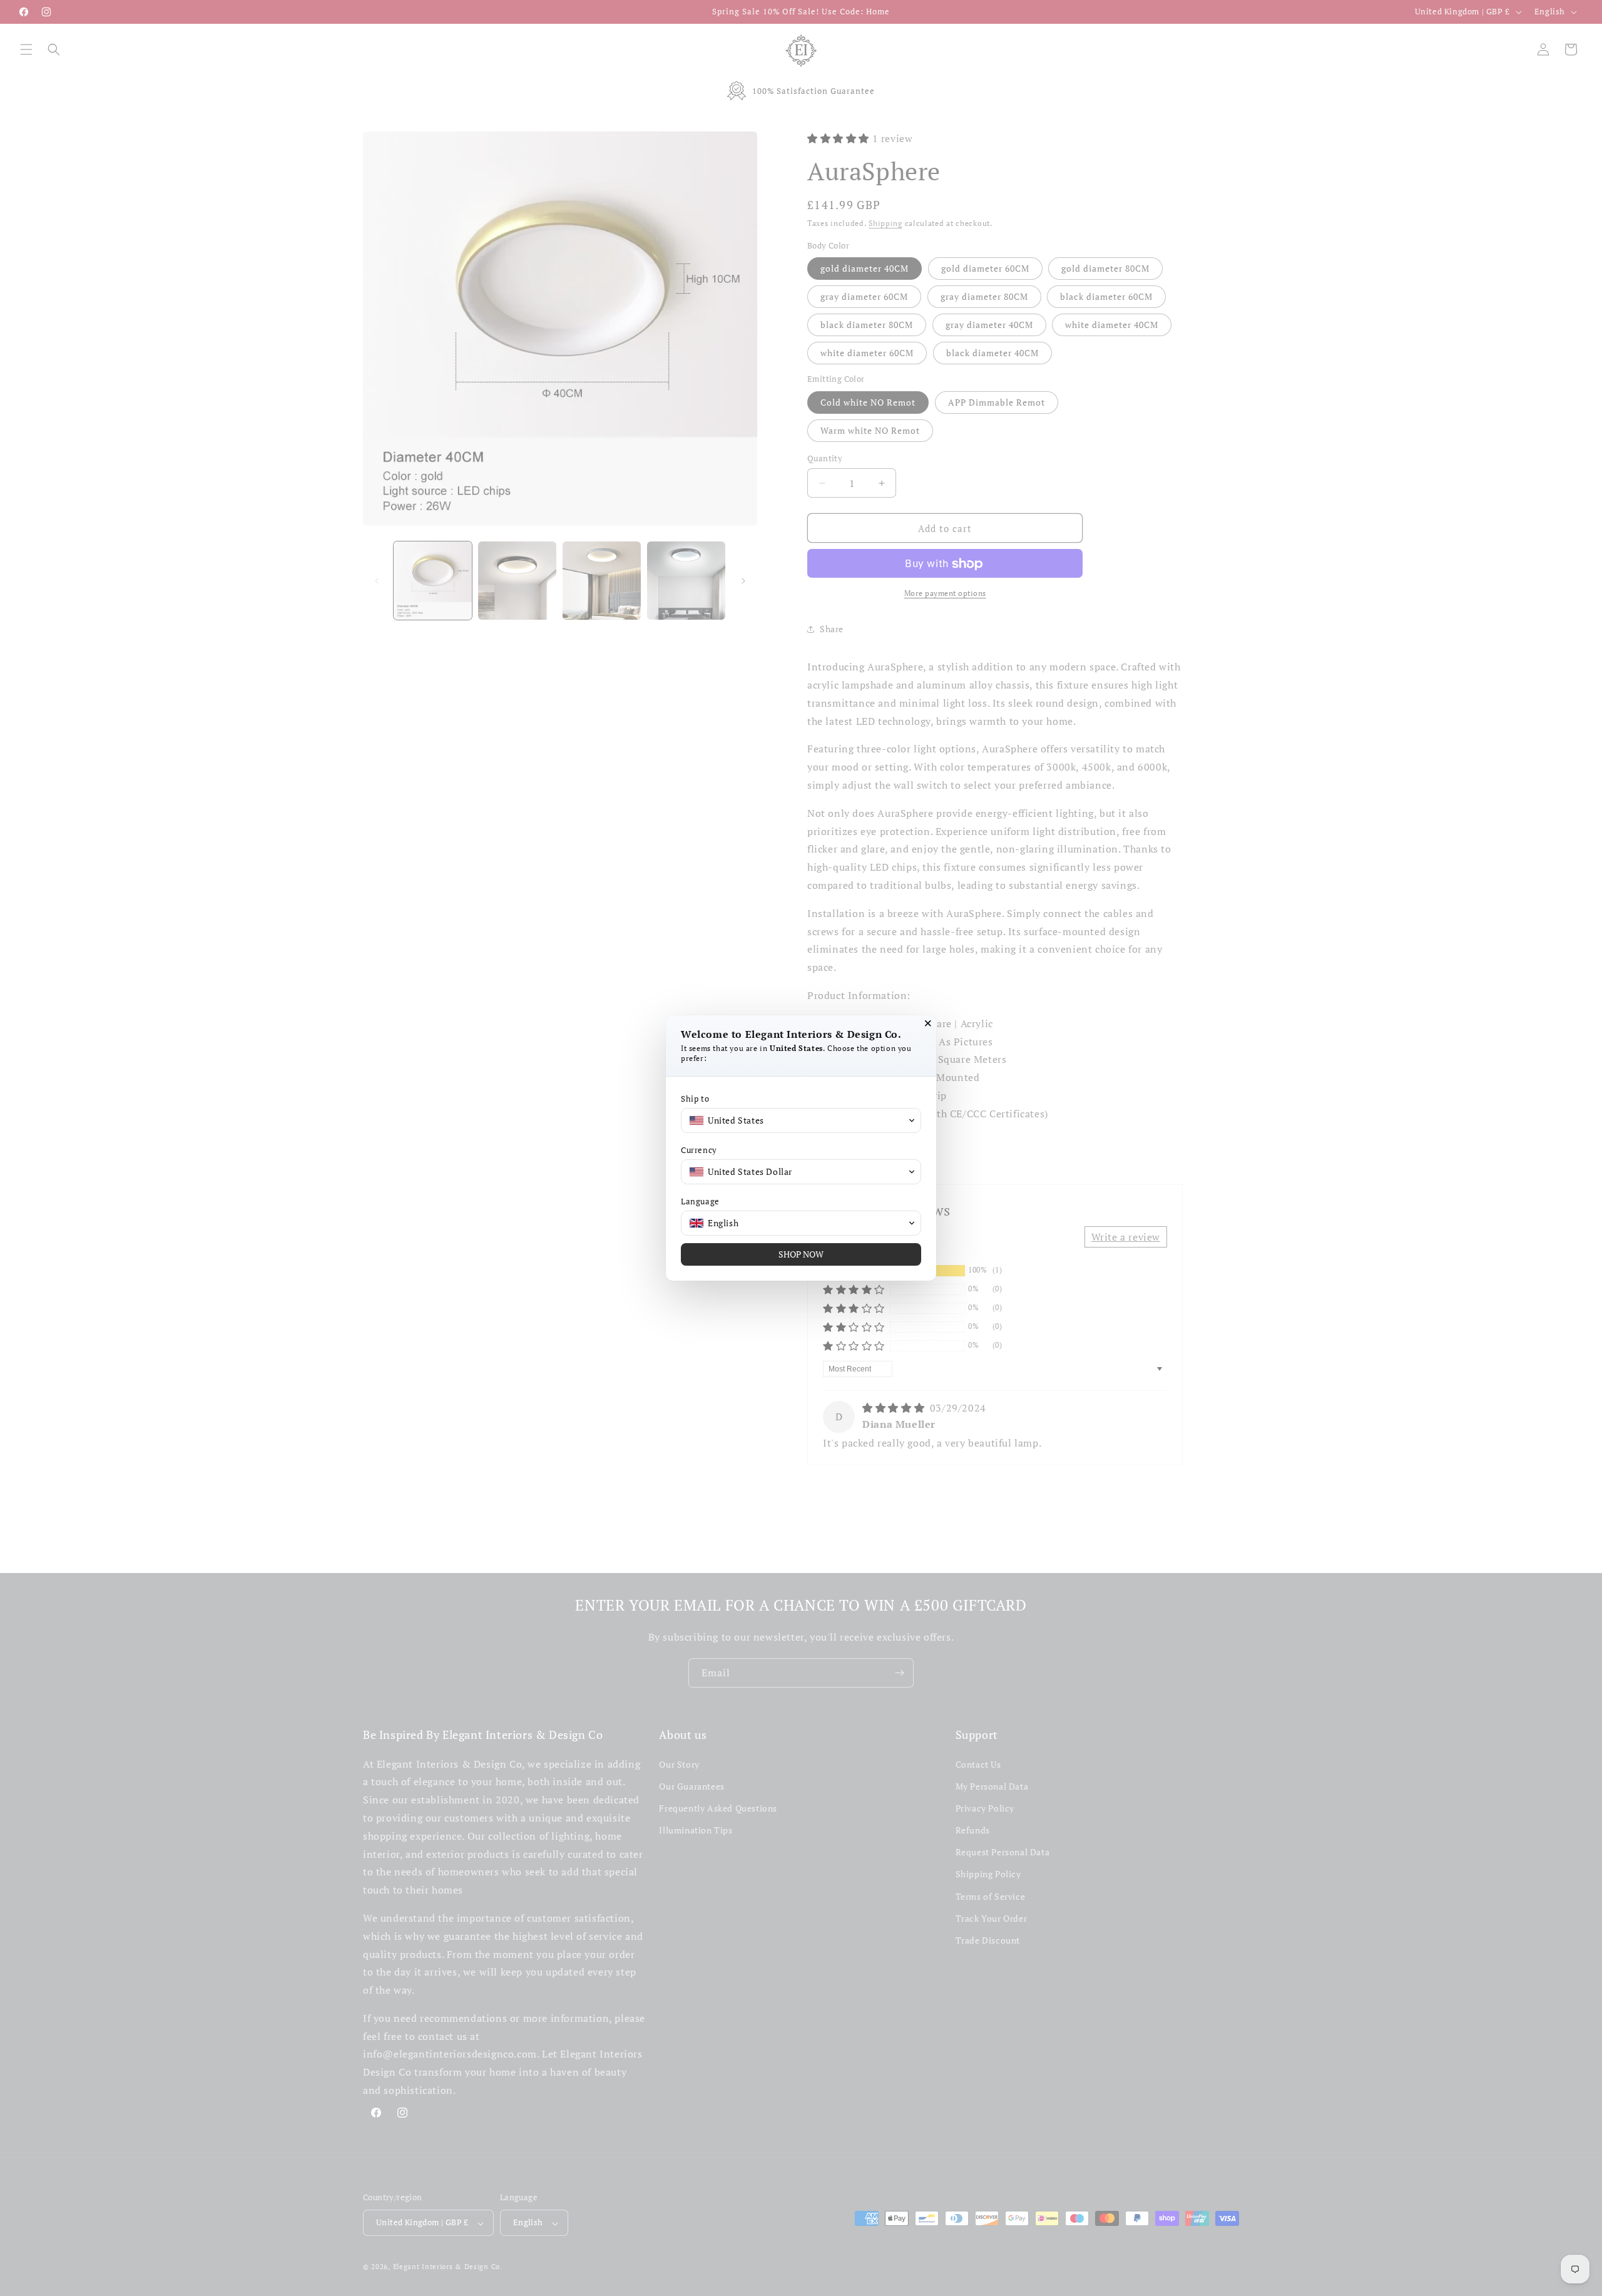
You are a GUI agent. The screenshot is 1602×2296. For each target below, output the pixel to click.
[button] (801, 1120)
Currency (699, 1150)
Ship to (695, 1099)
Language (700, 1202)
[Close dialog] (928, 1023)
